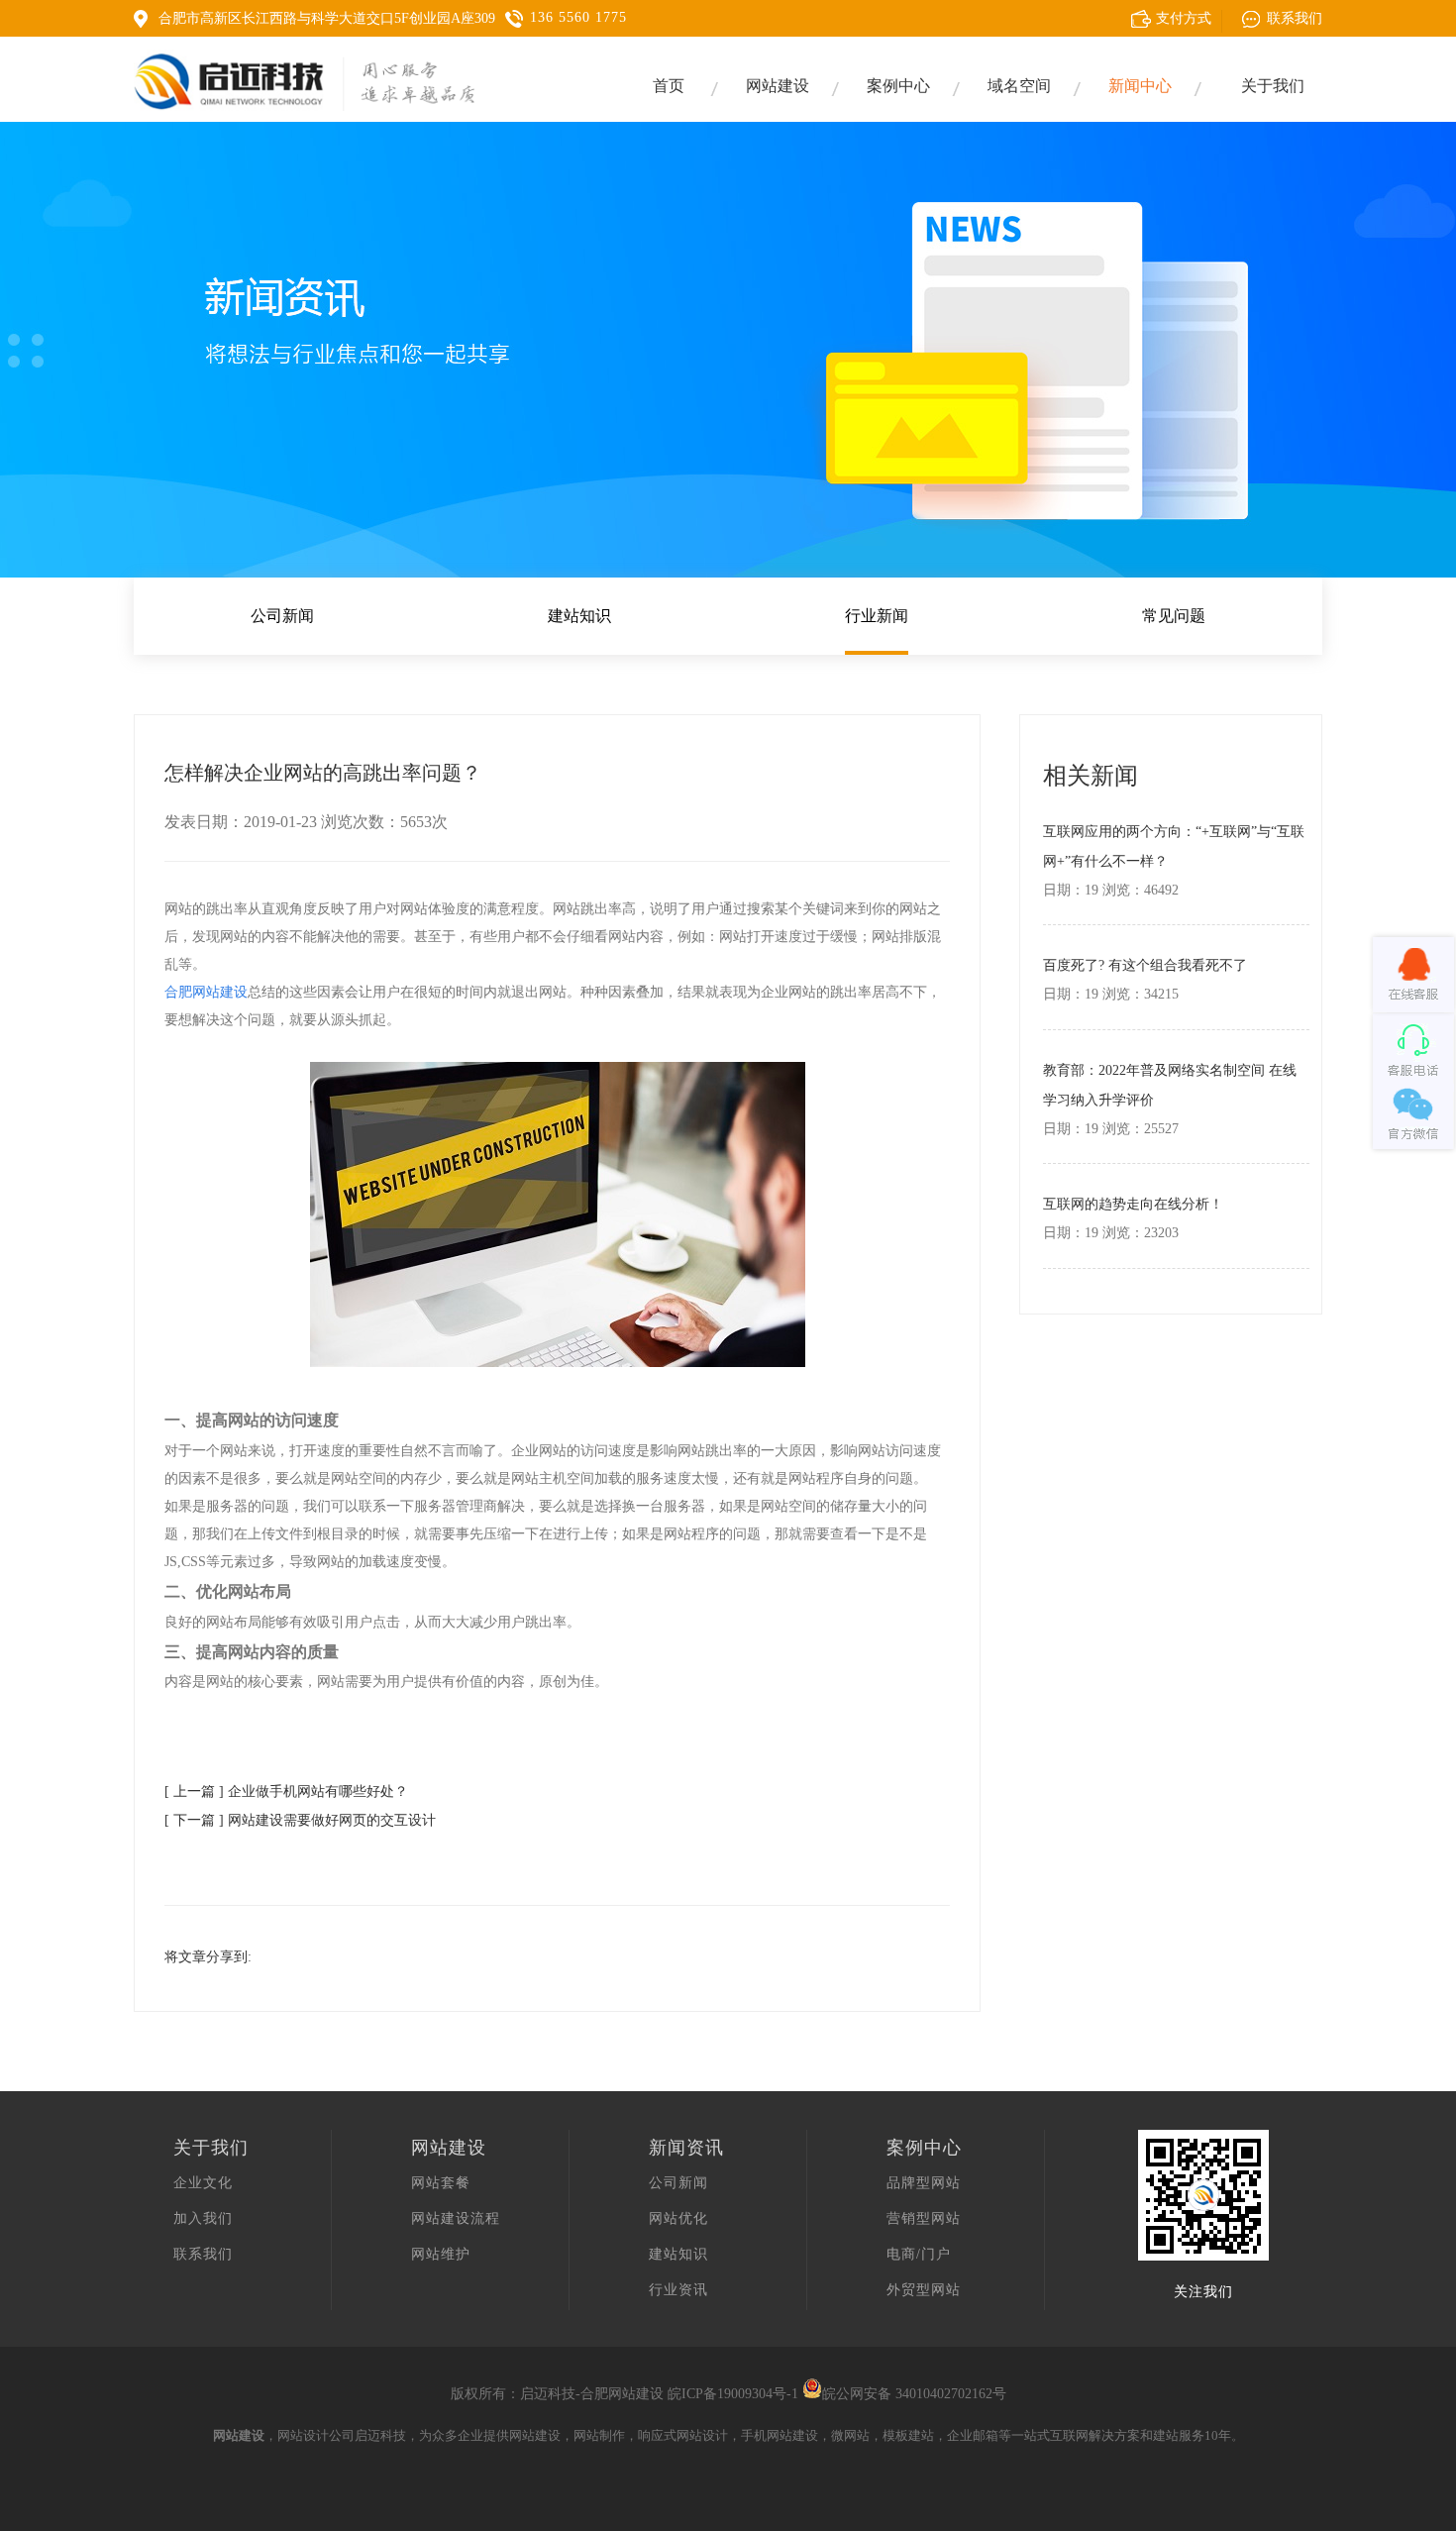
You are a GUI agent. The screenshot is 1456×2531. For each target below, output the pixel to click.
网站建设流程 (456, 2218)
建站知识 (579, 616)
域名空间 (1019, 86)
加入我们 (203, 2218)
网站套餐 (441, 2183)
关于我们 (1273, 86)
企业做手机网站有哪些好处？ (318, 1792)
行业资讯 (678, 2290)
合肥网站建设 (622, 2394)
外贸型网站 (924, 2290)
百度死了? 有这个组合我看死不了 (1145, 965)
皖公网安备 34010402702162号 (914, 2394)
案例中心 (898, 86)
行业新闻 (877, 616)
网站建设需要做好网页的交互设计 (332, 1820)
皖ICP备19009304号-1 (733, 2394)
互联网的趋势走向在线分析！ (1133, 1204)
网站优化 (678, 2218)
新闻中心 (1140, 86)
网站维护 (441, 2254)
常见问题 (1174, 616)
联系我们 (203, 2254)
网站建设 (778, 86)
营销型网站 (924, 2218)
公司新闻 (282, 616)
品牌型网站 (924, 2183)
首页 (669, 86)
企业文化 (203, 2183)
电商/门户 (919, 2254)
